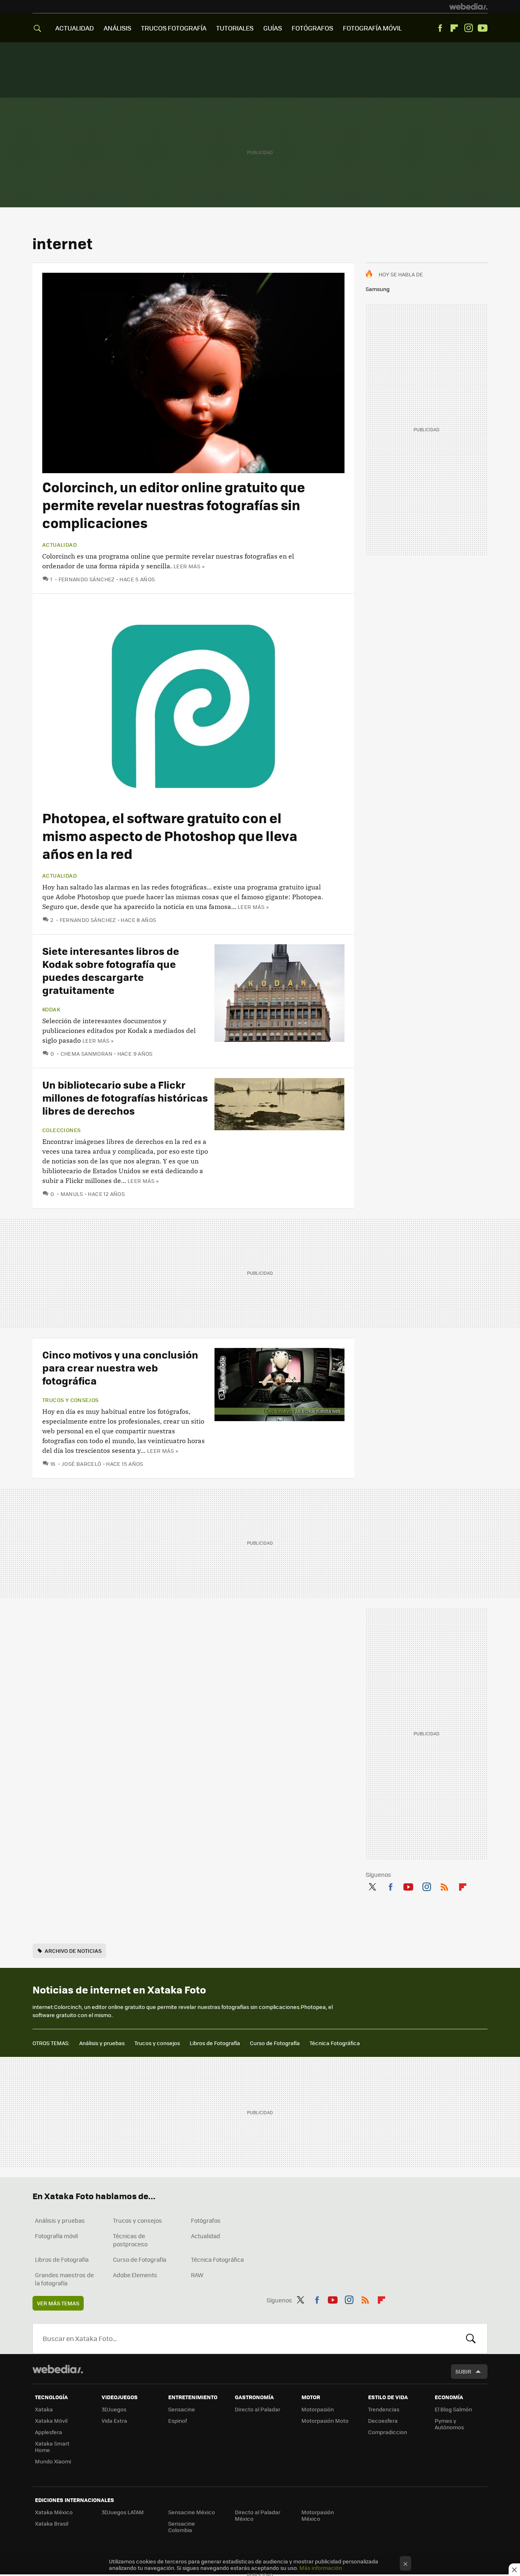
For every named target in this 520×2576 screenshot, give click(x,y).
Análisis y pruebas (102, 2043)
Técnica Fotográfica (335, 2043)
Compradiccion (388, 2432)
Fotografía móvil (56, 2236)
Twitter (372, 1886)
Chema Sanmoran (87, 1053)
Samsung (378, 289)
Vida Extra (114, 2421)
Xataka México (54, 2512)
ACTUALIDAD (75, 28)
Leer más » (189, 566)
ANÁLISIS (117, 28)
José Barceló (81, 1464)
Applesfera (49, 2432)
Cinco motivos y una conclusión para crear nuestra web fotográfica (120, 1367)
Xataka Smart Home (52, 2447)
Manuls (72, 1194)
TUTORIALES (235, 28)
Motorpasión (318, 2409)
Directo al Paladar (258, 2409)
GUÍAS (273, 28)
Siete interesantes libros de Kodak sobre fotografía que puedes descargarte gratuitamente (111, 970)
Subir (463, 2371)
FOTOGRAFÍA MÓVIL (372, 28)
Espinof (178, 2421)
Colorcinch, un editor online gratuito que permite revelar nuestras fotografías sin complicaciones (174, 505)
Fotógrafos (206, 2220)
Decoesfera (383, 2421)
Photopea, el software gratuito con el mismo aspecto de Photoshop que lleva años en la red (170, 836)
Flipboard (454, 28)
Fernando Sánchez (87, 579)
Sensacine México (192, 2512)
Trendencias (384, 2409)
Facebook (440, 28)
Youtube (483, 28)
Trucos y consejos (70, 1400)
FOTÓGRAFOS (312, 28)
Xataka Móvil (51, 2421)
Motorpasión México (318, 2515)
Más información (321, 2568)
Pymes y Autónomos (449, 2424)
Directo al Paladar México (258, 2515)
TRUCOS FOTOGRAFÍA (174, 28)
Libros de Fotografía (215, 2043)
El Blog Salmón (453, 2409)
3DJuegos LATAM (123, 2512)
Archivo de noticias (73, 1951)
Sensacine (182, 2409)
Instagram (468, 28)
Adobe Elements (135, 2275)
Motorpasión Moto (325, 2421)
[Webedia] (468, 7)
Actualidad (60, 545)
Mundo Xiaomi (53, 2461)
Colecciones (61, 1130)
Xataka (44, 2409)
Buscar (471, 2339)
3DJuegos (114, 2409)
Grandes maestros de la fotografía (64, 2279)
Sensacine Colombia (182, 2527)
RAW (197, 2275)
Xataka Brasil (52, 2523)
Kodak (51, 1009)
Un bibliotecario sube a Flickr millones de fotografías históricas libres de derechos (125, 1097)
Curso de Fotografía (275, 2043)
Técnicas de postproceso (130, 2240)
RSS (444, 1886)
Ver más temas (58, 2303)
